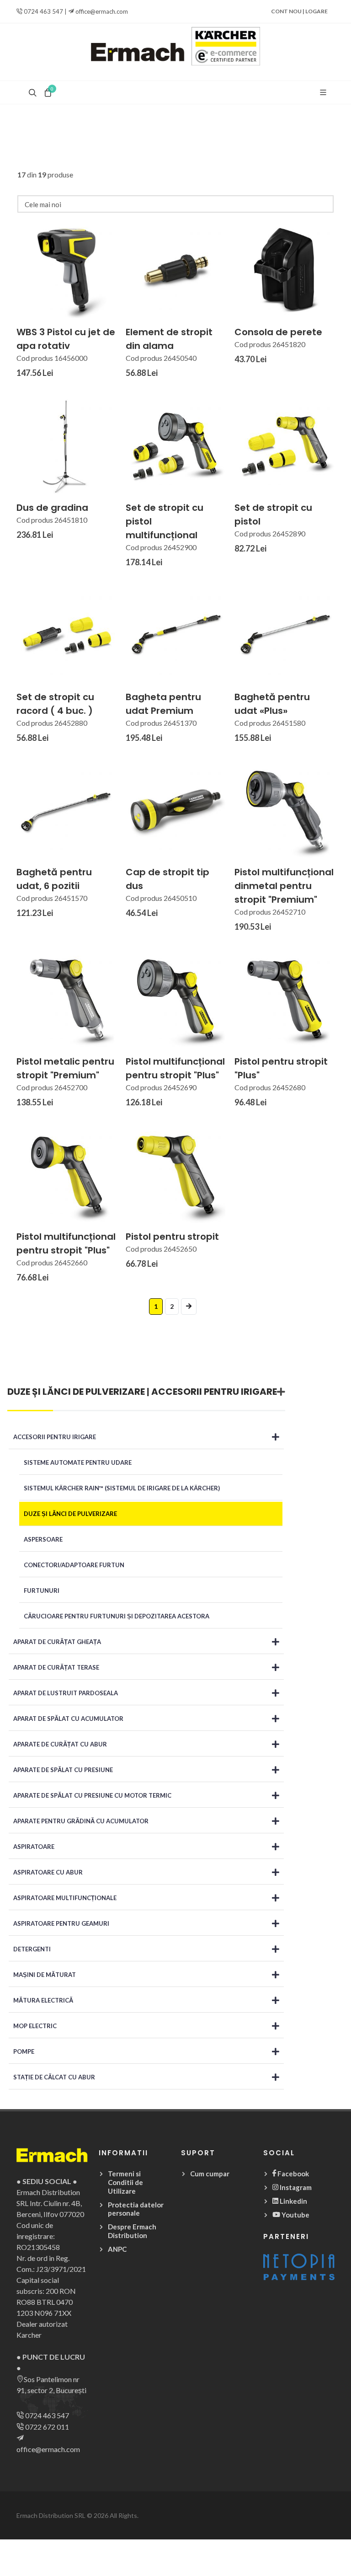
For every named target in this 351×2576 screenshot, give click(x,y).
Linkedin (293, 2201)
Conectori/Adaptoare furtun (74, 1565)
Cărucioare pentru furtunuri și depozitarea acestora (117, 1616)
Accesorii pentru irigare (214, 1392)
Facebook (292, 2174)
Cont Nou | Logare (299, 11)
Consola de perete (278, 332)
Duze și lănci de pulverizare (76, 1392)
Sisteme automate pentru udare (78, 1462)
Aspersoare (43, 1539)
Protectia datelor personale (136, 2209)
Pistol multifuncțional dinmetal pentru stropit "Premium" (284, 886)
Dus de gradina (52, 508)
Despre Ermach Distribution (132, 2231)
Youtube (295, 2215)
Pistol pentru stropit (172, 1237)
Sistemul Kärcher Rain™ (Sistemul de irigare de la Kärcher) (122, 1488)
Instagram (295, 2187)
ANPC (117, 2249)
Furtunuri (42, 1591)
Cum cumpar (210, 2174)
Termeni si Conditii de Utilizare (125, 2182)
